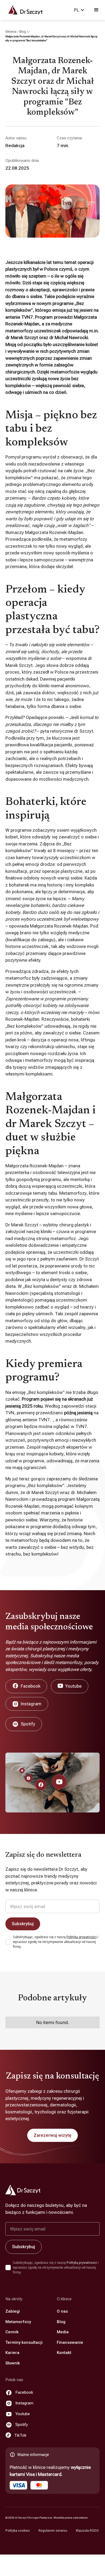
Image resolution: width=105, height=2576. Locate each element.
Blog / (24, 32)
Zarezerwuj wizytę (52, 2135)
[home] (23, 10)
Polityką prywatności (82, 1937)
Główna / (12, 32)
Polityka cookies (18, 2531)
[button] (79, 10)
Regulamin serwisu (53, 2531)
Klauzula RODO (87, 2531)
